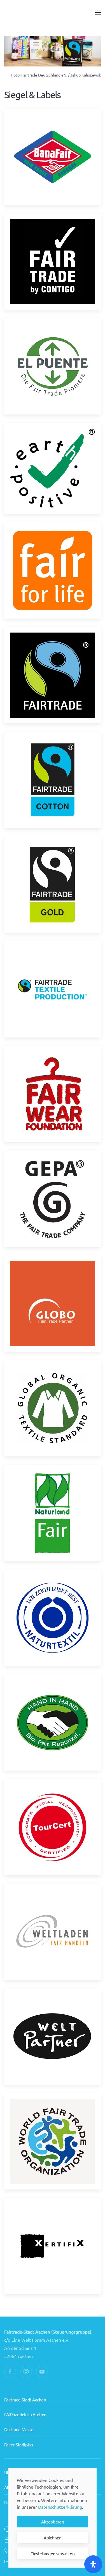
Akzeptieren (53, 2522)
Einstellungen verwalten (53, 2553)
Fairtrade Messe (19, 2429)
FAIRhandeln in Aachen (25, 2414)
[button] (98, 13)
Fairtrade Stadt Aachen (25, 2400)
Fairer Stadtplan (19, 2444)
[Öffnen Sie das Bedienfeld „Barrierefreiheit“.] (93, 2564)
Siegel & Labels (32, 95)
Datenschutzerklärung (60, 2507)
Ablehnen (53, 2537)
